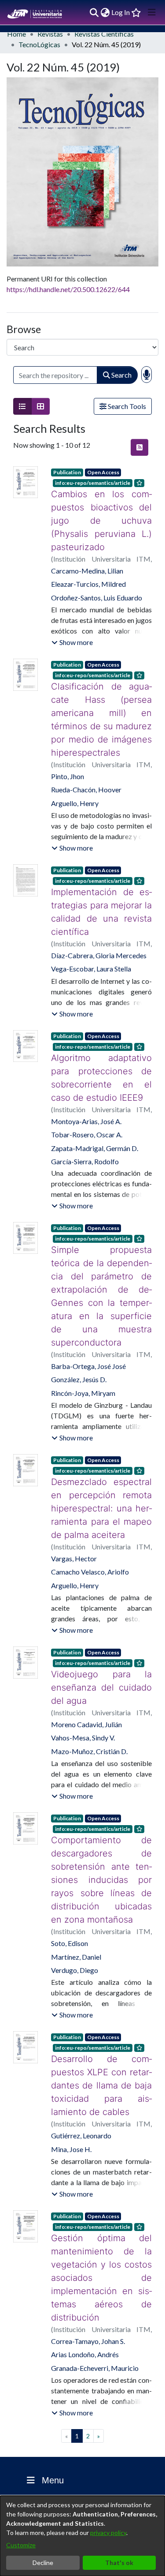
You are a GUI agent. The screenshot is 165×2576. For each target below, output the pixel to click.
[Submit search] (94, 12)
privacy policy (108, 2533)
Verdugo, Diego (75, 1930)
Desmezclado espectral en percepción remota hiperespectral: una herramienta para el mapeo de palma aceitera (101, 1469)
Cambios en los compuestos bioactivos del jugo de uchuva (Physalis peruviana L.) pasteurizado (101, 514)
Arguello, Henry (75, 777)
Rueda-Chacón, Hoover (86, 763)
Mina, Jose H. (71, 2096)
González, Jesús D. (79, 1340)
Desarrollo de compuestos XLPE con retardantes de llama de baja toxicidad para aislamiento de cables (101, 2039)
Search (121, 375)
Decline (43, 2563)
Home (16, 34)
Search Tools (126, 406)
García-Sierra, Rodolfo (85, 1135)
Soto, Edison (70, 1903)
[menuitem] (105, 12)
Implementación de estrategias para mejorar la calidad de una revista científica (101, 885)
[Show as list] (22, 406)
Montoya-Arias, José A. (86, 1095)
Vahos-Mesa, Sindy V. (83, 1698)
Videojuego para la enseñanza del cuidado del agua (101, 1648)
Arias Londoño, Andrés (85, 2301)
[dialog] (82, 2536)
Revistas (50, 34)
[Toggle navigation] (152, 12)
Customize (21, 2545)
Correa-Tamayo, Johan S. (88, 2288)
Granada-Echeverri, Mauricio (95, 2315)
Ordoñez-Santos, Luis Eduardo (97, 584)
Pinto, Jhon (68, 750)
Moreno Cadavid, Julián (86, 1685)
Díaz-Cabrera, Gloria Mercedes (99, 929)
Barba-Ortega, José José (88, 1326)
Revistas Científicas (104, 34)
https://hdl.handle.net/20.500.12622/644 (68, 289)
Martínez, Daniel (76, 1917)
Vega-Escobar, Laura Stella (91, 942)
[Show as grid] (40, 406)
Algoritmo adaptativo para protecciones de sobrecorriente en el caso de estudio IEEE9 (101, 1051)
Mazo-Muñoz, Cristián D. (89, 1712)
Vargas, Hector (74, 1519)
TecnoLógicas (39, 44)
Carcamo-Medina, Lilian (87, 557)
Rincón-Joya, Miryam (83, 1353)
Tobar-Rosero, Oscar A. (87, 1108)
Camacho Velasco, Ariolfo (90, 1532)
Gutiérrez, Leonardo (81, 2083)
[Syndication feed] (139, 447)
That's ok (119, 2563)
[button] (72, 629)
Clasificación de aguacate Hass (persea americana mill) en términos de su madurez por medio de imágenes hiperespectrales (101, 700)
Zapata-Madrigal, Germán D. (95, 1122)
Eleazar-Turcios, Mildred (88, 571)
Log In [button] (121, 12)
